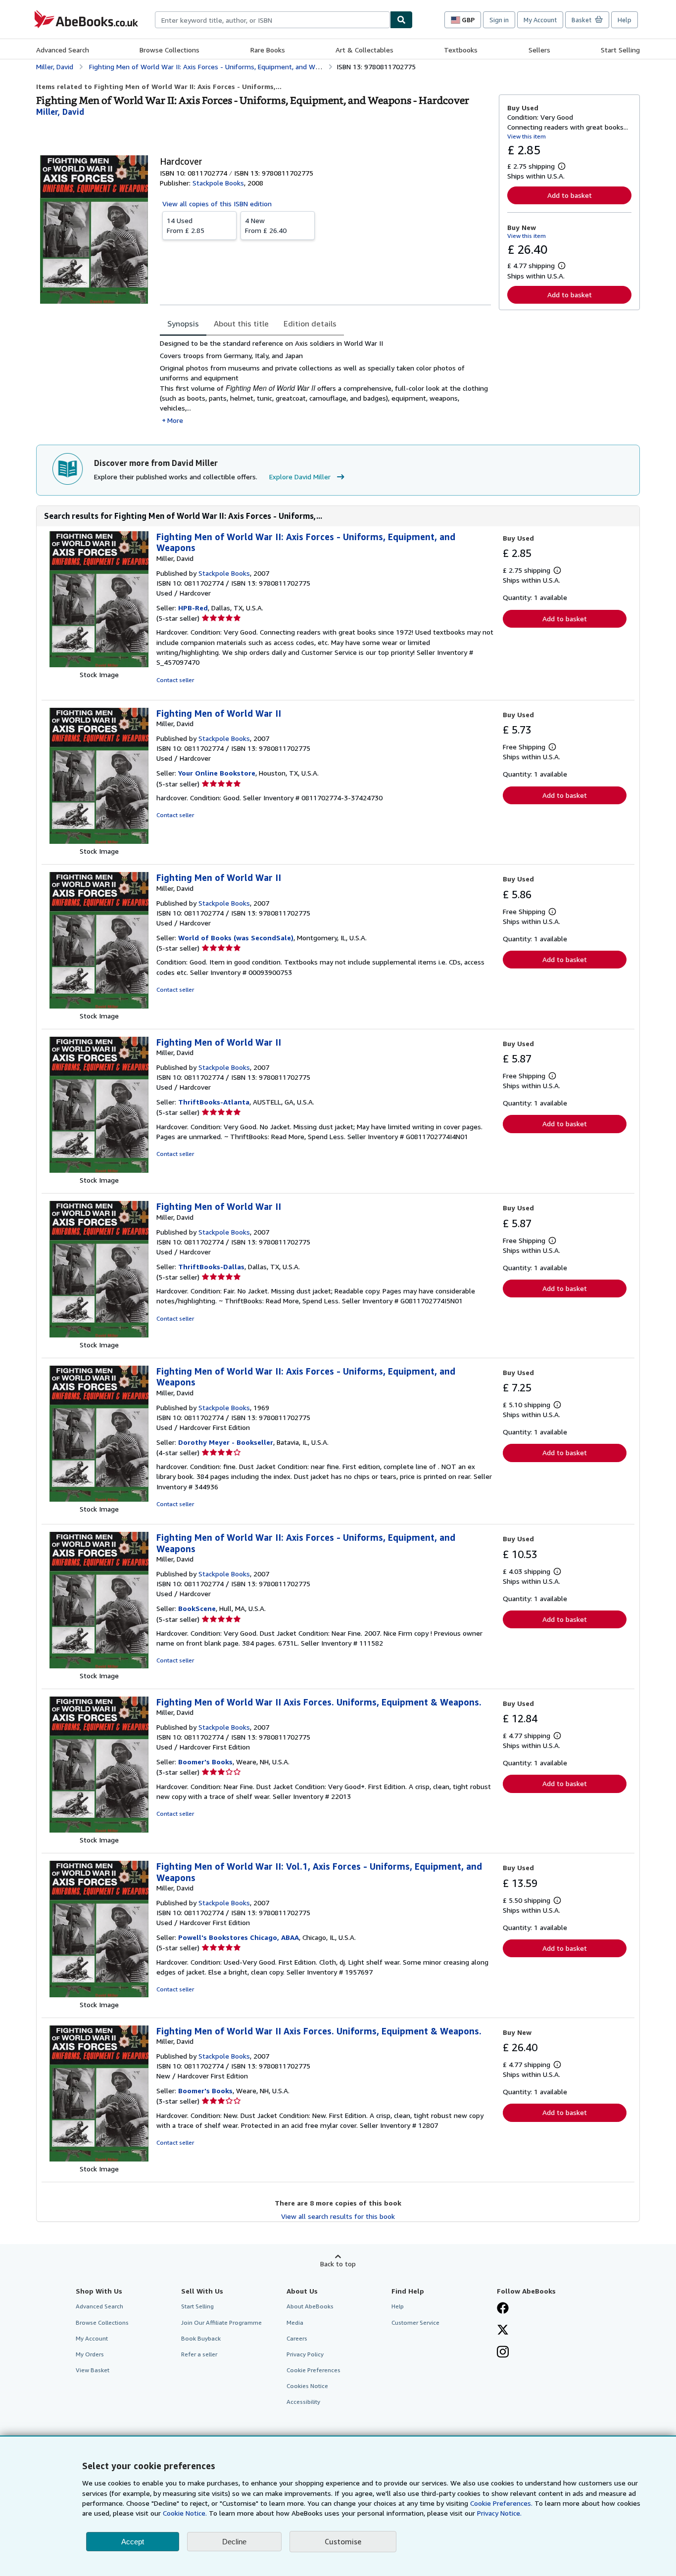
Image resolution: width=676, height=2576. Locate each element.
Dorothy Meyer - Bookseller (226, 1442)
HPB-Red (193, 608)
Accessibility (303, 2402)
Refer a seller (199, 2354)
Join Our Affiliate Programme (221, 2323)
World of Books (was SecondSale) (236, 938)
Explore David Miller (300, 477)
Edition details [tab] (310, 323)
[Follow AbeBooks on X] (503, 2331)
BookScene (197, 1608)
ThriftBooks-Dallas (211, 1266)
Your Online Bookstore (217, 773)
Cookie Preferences (314, 2370)
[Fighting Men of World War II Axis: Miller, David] (99, 1830)
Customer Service (415, 2323)
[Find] (401, 20)
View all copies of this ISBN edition (217, 204)
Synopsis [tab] (183, 323)
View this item (527, 136)
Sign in (499, 20)
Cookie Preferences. (501, 2503)
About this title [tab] (241, 323)
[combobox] (272, 20)
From (186, 225)
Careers (297, 2338)
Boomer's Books (205, 1762)
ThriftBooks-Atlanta (214, 1102)
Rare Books (268, 50)
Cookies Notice (307, 2386)
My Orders (90, 2354)
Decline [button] (234, 2542)
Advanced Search (63, 50)
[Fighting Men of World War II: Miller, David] (99, 841)
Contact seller (175, 680)
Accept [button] (133, 2542)
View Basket (93, 2370)
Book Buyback (201, 2338)
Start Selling (620, 50)
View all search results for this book (338, 2216)
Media (295, 2323)
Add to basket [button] (570, 195)
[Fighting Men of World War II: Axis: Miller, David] (99, 665)
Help (625, 20)
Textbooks (461, 50)
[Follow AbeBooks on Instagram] (503, 2353)
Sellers (539, 50)
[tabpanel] (325, 382)
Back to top (338, 2264)
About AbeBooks (310, 2306)
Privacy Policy (305, 2354)
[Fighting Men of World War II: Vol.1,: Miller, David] (99, 1995)
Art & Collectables (364, 50)
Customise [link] (343, 2541)
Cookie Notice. (185, 2513)
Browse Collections (169, 50)
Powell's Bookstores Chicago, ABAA (239, 1937)
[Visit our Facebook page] (503, 2309)
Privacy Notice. (499, 2513)
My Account (540, 20)
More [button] (175, 420)
